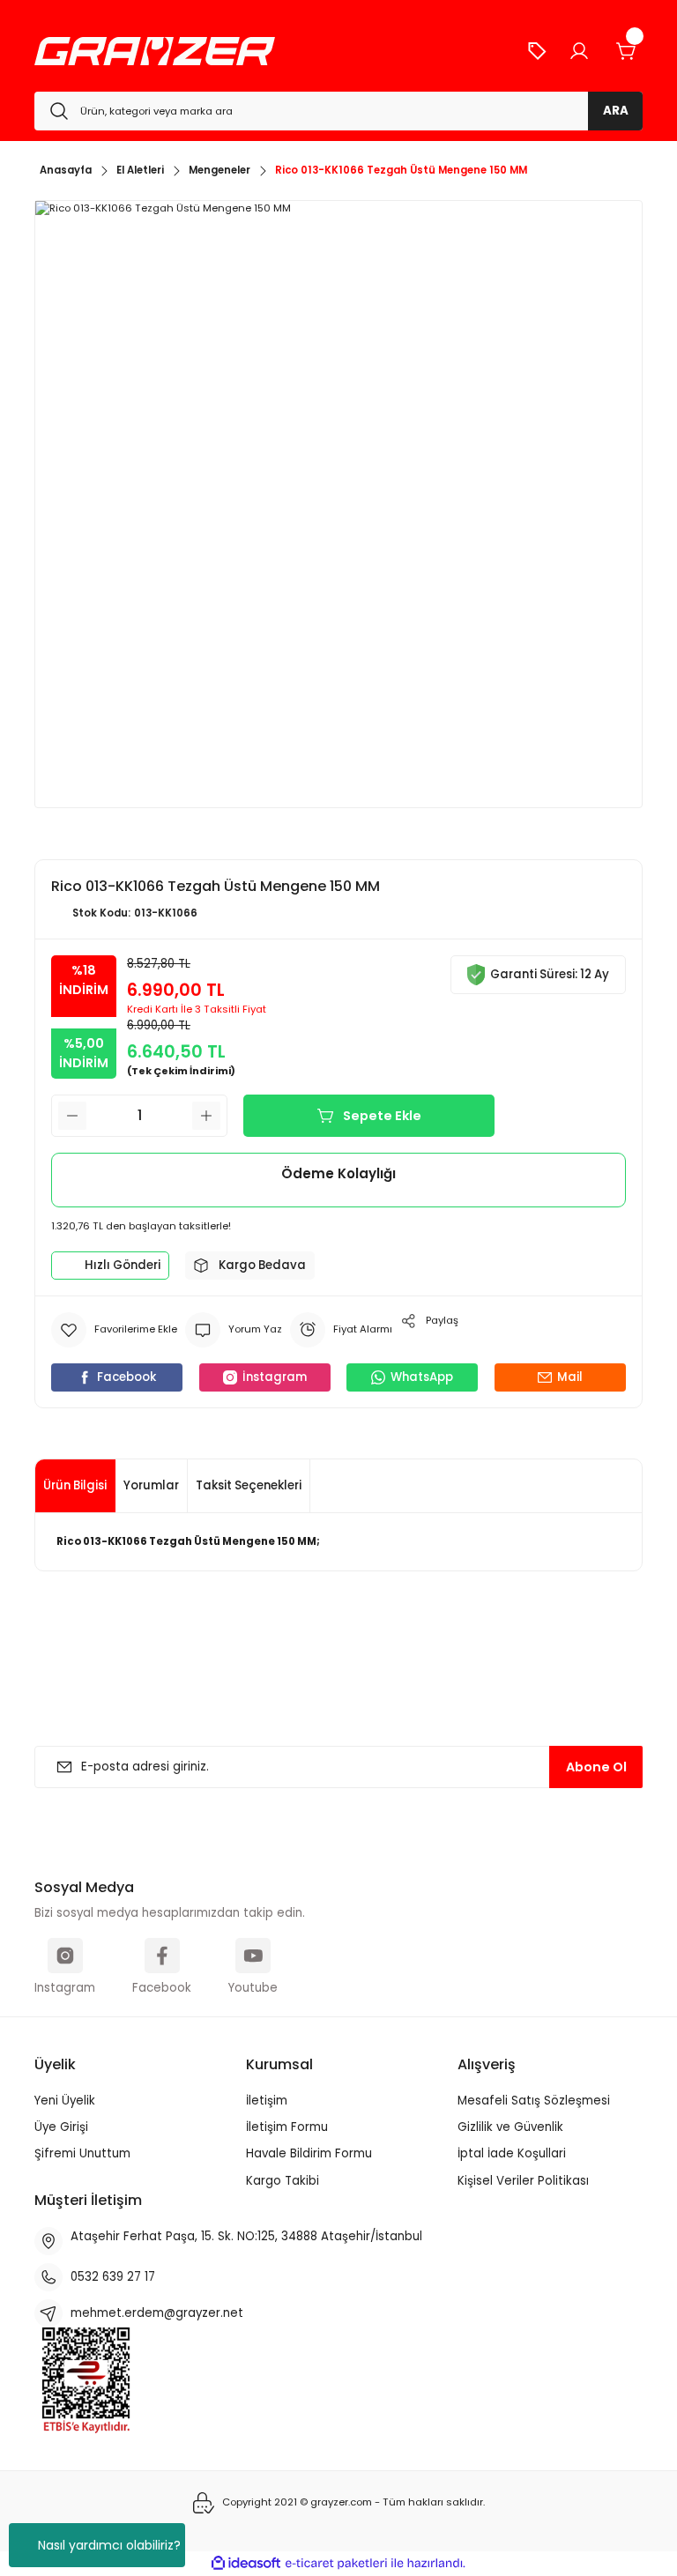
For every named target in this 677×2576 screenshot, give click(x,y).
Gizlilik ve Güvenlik (510, 2127)
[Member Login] (579, 51)
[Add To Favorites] (114, 1330)
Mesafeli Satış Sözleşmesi (534, 2101)
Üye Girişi (61, 2127)
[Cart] (627, 51)
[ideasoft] (246, 2564)
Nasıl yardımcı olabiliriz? (109, 2545)
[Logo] (155, 51)
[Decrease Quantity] (72, 1116)
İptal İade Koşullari (512, 2153)
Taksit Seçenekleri (249, 1485)
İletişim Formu (287, 2127)
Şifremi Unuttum (82, 2153)
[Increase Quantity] (206, 1116)
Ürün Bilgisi (75, 1485)
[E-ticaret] (336, 2563)
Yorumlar (151, 1485)
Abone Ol (596, 1767)
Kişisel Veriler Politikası (523, 2181)
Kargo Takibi (283, 2181)
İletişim (267, 2101)
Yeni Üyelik (65, 2101)
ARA (616, 111)
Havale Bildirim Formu (309, 2153)
